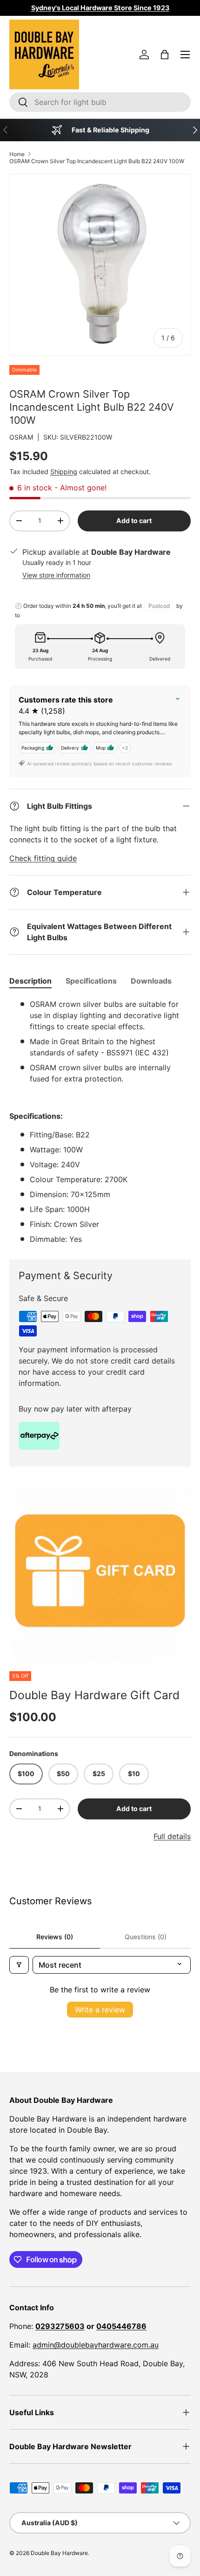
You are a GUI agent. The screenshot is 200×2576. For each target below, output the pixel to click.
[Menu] (185, 55)
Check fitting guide (43, 858)
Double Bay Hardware (59, 2553)
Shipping (64, 472)
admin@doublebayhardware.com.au (96, 2345)
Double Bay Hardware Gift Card (94, 1695)
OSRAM (21, 437)
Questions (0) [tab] (146, 1937)
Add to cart (134, 520)
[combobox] (100, 102)
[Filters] (19, 1965)
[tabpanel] (100, 1122)
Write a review (100, 2010)
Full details (172, 1836)
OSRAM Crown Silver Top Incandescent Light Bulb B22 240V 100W (97, 161)
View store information (56, 575)
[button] (165, 55)
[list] (100, 1573)
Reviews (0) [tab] (55, 1937)
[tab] (30, 981)
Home (17, 154)
